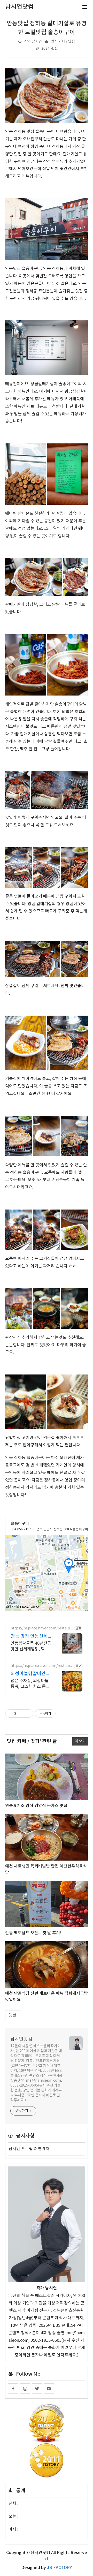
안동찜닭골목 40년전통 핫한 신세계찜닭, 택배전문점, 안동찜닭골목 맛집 (31, 1646)
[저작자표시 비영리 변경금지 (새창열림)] (63, 1713)
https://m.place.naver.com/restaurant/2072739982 (41, 1666)
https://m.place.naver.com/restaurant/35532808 (41, 1629)
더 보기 (80, 1741)
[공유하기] (21, 1713)
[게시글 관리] (28, 1713)
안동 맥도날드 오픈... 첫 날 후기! (33, 1933)
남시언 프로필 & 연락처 (29, 2149)
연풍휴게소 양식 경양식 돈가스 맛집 (36, 1806)
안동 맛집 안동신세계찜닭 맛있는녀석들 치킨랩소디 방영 (31, 1637)
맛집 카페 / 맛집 (63, 41)
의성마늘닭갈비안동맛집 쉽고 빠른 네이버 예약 (30, 1674)
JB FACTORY (59, 2568)
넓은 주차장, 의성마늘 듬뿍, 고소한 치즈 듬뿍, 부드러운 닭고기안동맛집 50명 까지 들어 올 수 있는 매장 (31, 1684)
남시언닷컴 (21, 2039)
